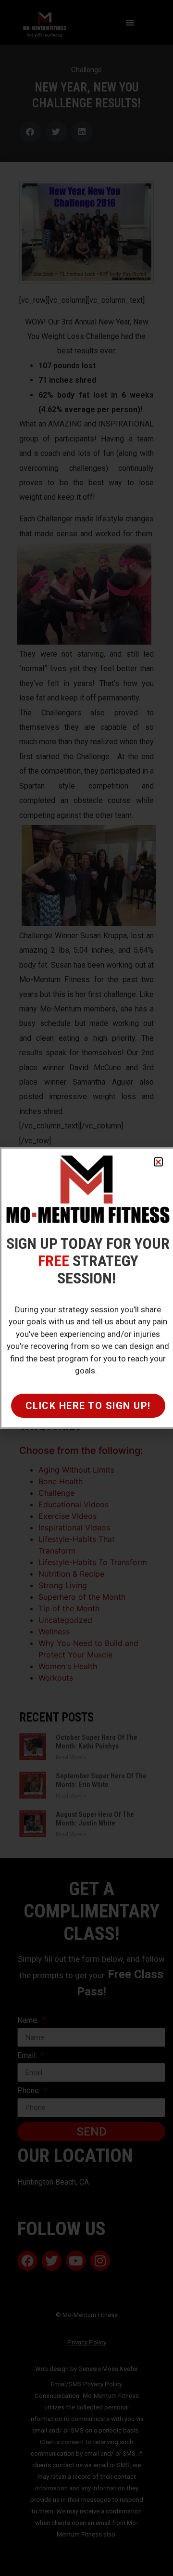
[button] (158, 1162)
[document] (86, 1288)
